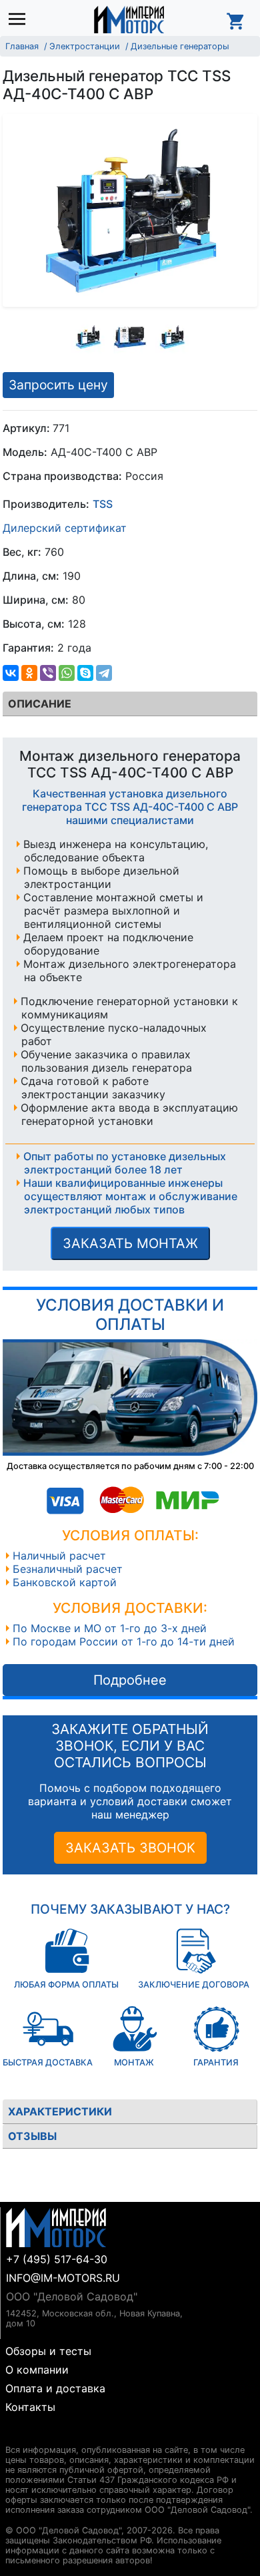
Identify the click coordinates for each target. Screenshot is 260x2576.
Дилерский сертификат (65, 528)
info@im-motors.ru (63, 2278)
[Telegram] (104, 673)
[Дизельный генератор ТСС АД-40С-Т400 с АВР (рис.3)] (172, 337)
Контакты (30, 2407)
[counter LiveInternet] (16, 2434)
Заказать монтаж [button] (130, 1243)
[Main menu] (20, 20)
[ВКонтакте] (11, 673)
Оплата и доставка (55, 2388)
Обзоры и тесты (48, 2351)
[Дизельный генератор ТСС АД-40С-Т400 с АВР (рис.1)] (88, 337)
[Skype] (85, 673)
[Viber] (48, 673)
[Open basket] (236, 19)
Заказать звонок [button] (130, 1848)
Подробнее (130, 1680)
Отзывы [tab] (32, 2136)
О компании (37, 2370)
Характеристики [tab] (60, 2111)
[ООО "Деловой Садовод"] (129, 19)
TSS (103, 504)
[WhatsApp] (67, 673)
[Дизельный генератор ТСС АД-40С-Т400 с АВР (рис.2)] (130, 337)
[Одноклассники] (29, 673)
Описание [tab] (40, 704)
